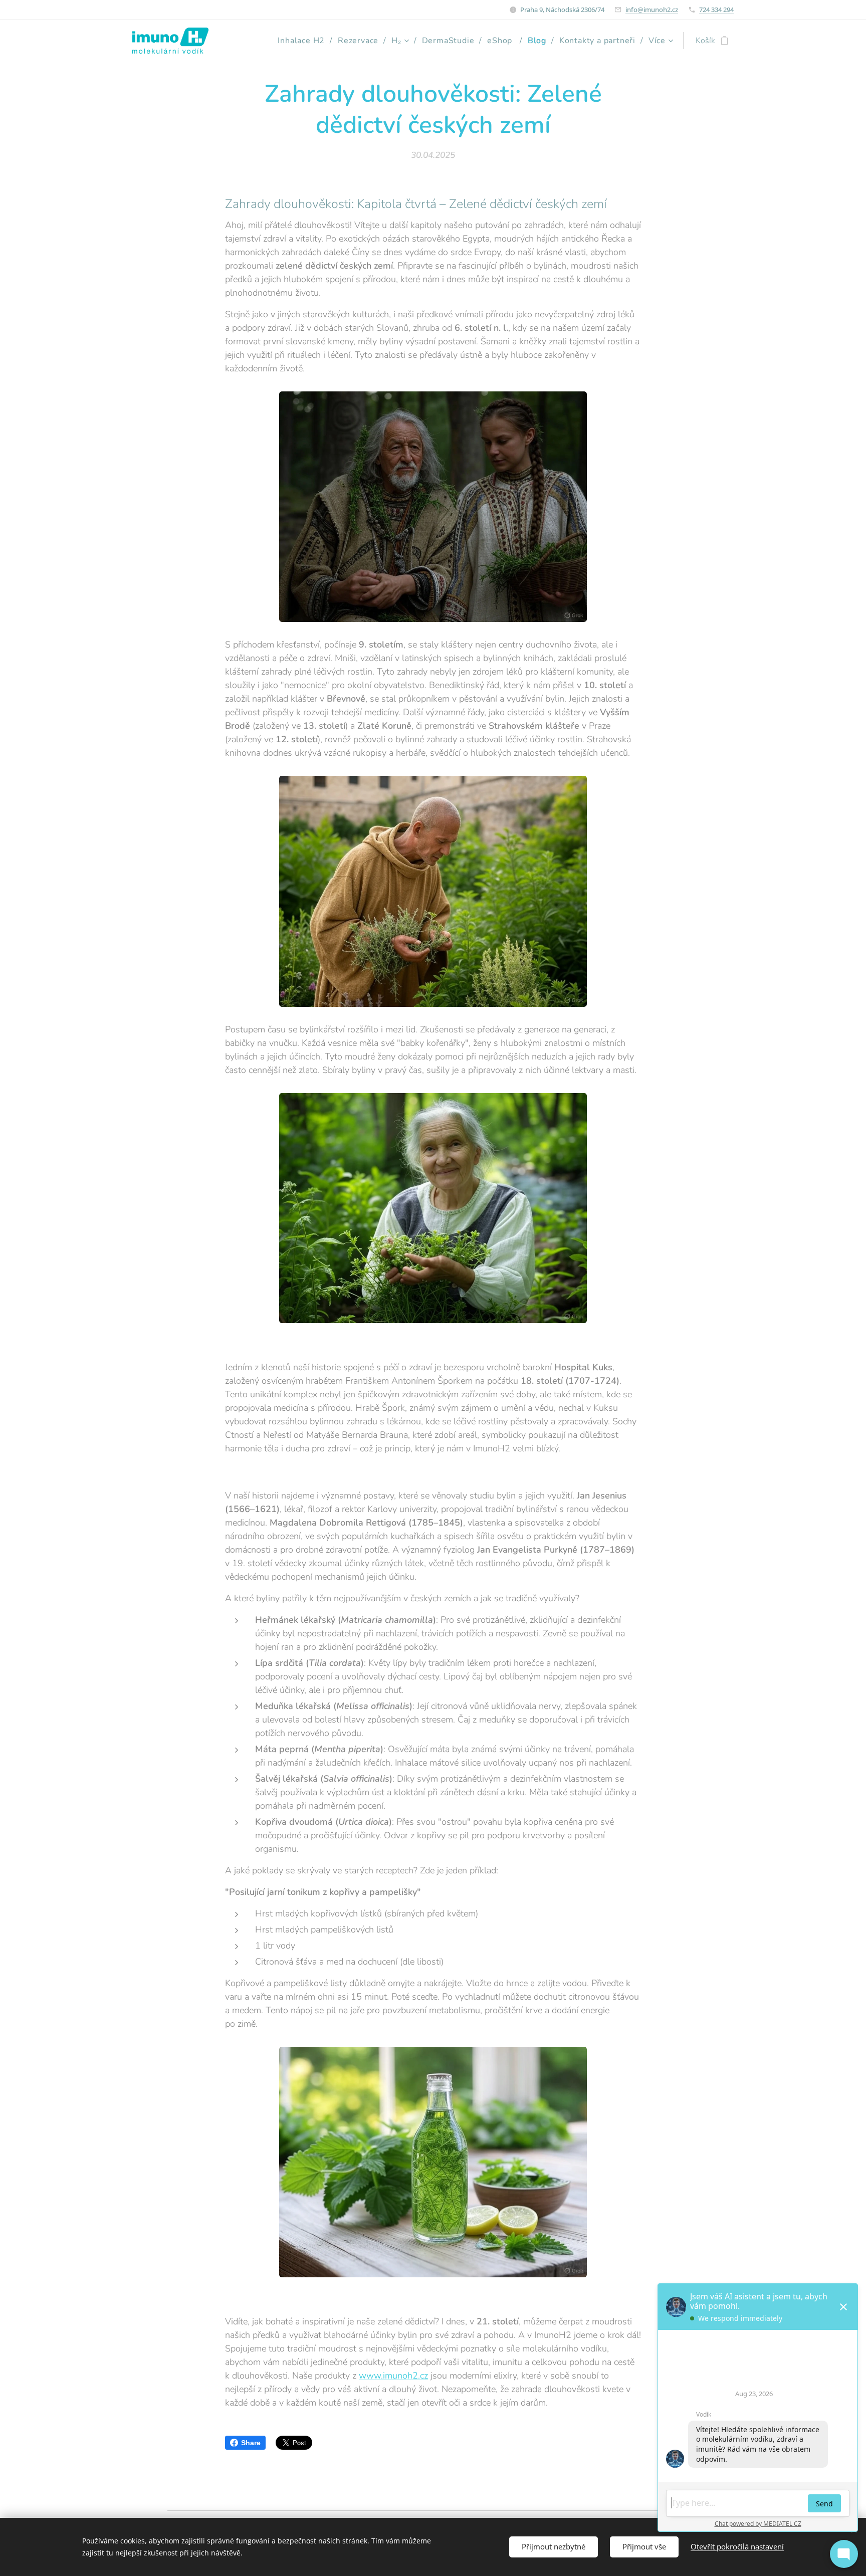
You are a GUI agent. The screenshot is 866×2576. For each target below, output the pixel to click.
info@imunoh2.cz (652, 10)
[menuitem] (304, 41)
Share (251, 2443)
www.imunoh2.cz (393, 2376)
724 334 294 (716, 10)
